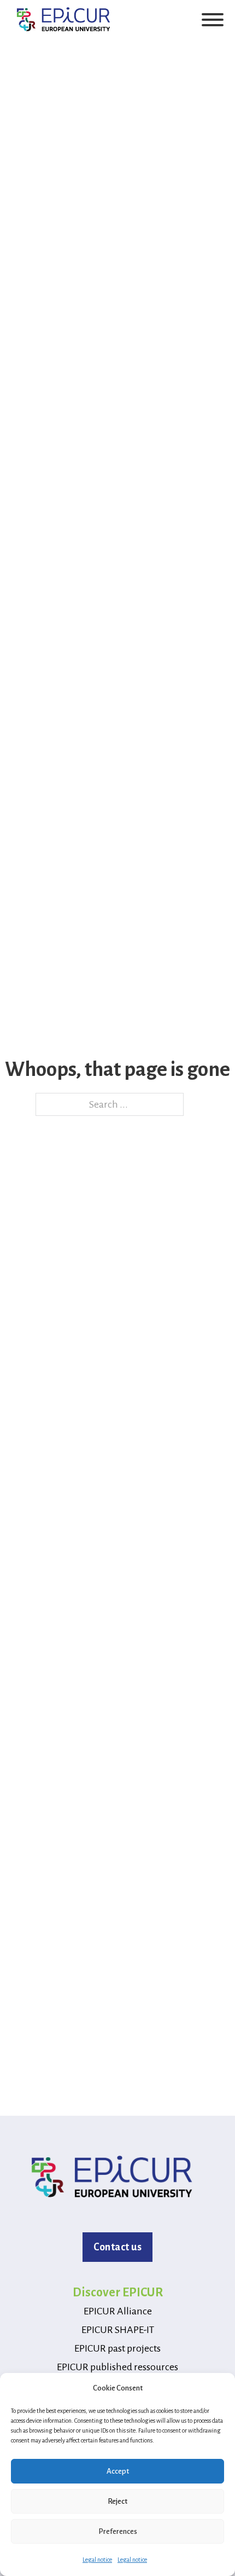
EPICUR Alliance (118, 2311)
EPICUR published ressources (117, 2367)
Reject (117, 2501)
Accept (118, 2471)
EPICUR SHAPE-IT (118, 2330)
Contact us (117, 2247)
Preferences (118, 2531)
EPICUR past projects (117, 2348)
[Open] (213, 20)
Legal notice (97, 2560)
